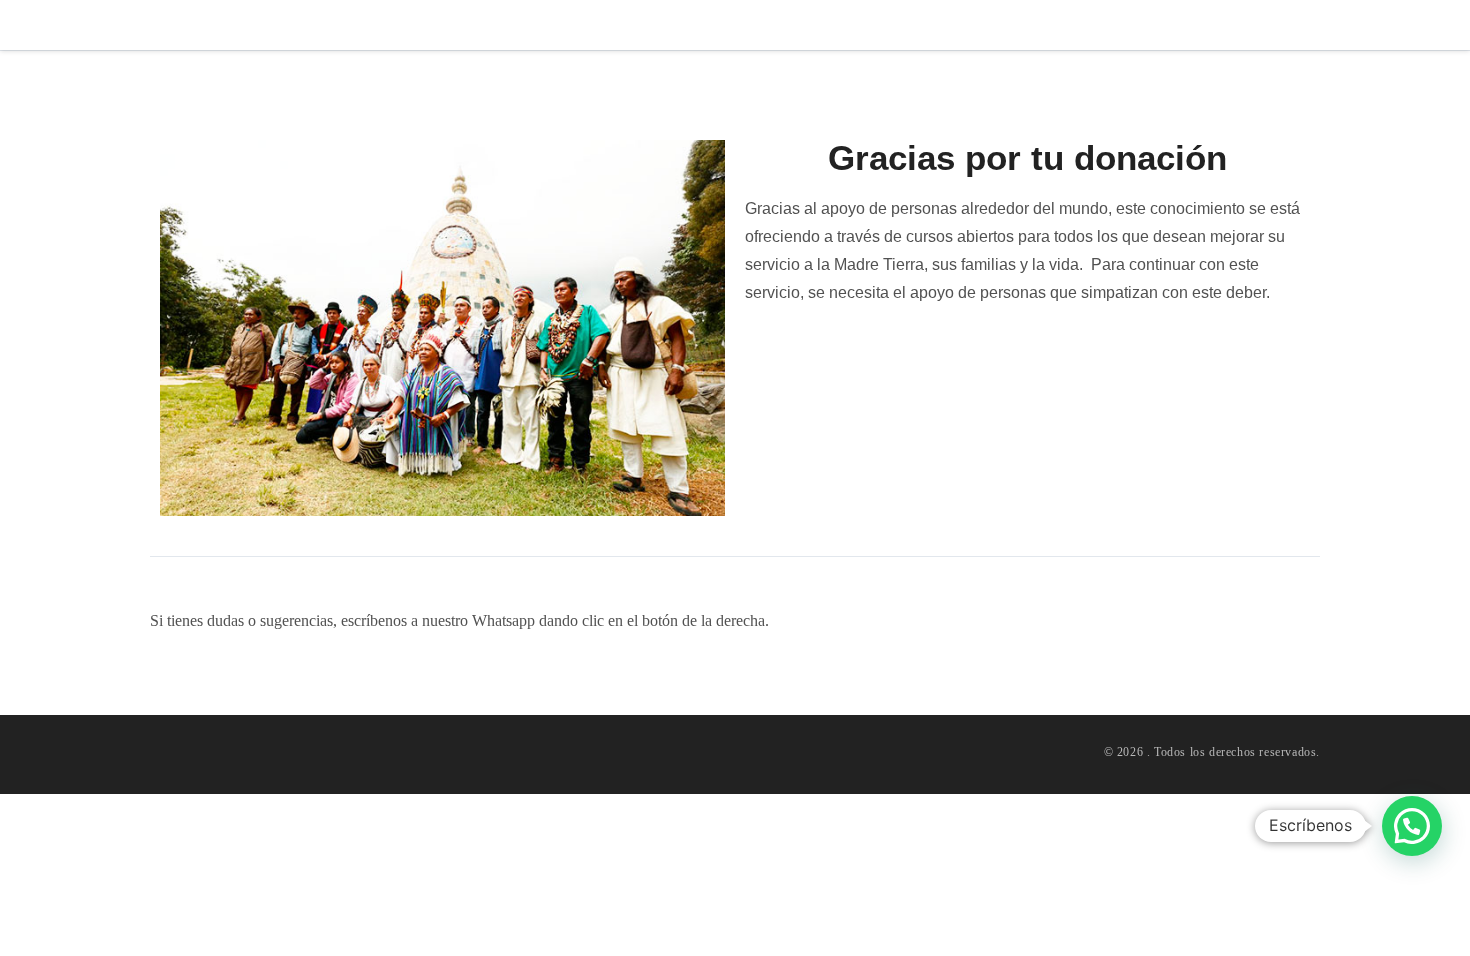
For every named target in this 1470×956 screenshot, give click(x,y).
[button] (1412, 826)
